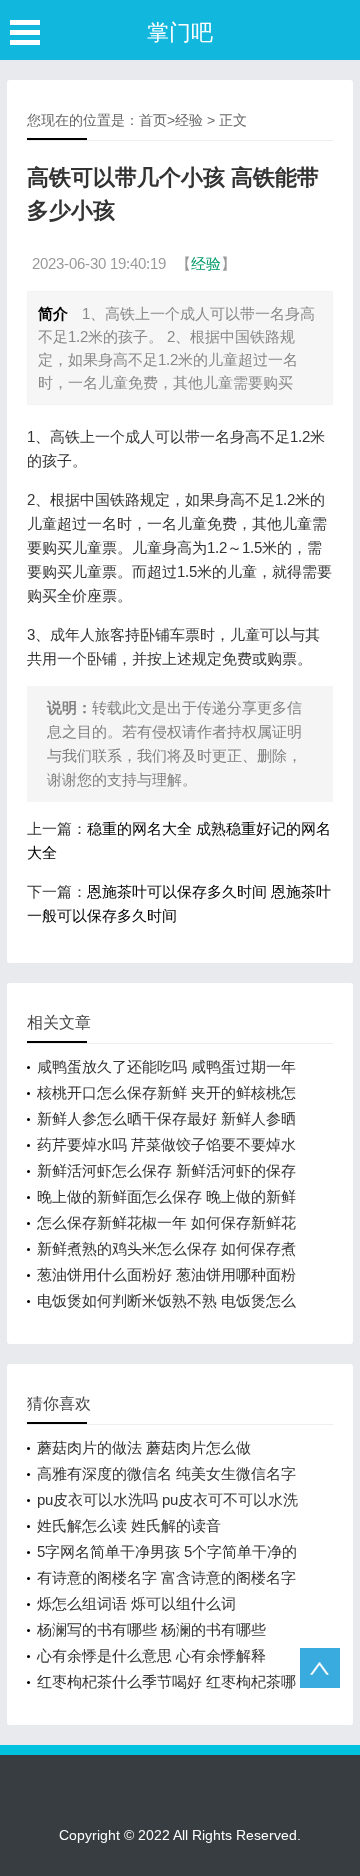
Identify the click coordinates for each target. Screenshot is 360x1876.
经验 (189, 120)
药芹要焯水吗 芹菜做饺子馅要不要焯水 (166, 1144)
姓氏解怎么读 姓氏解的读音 (129, 1525)
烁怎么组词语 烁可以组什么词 (136, 1603)
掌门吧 (180, 32)
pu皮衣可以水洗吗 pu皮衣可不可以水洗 (167, 1499)
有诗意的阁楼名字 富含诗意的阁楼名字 (166, 1577)
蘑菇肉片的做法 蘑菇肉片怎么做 (144, 1447)
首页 (153, 120)
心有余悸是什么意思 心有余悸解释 (151, 1655)
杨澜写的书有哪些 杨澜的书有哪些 (151, 1629)
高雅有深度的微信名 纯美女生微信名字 (166, 1473)
